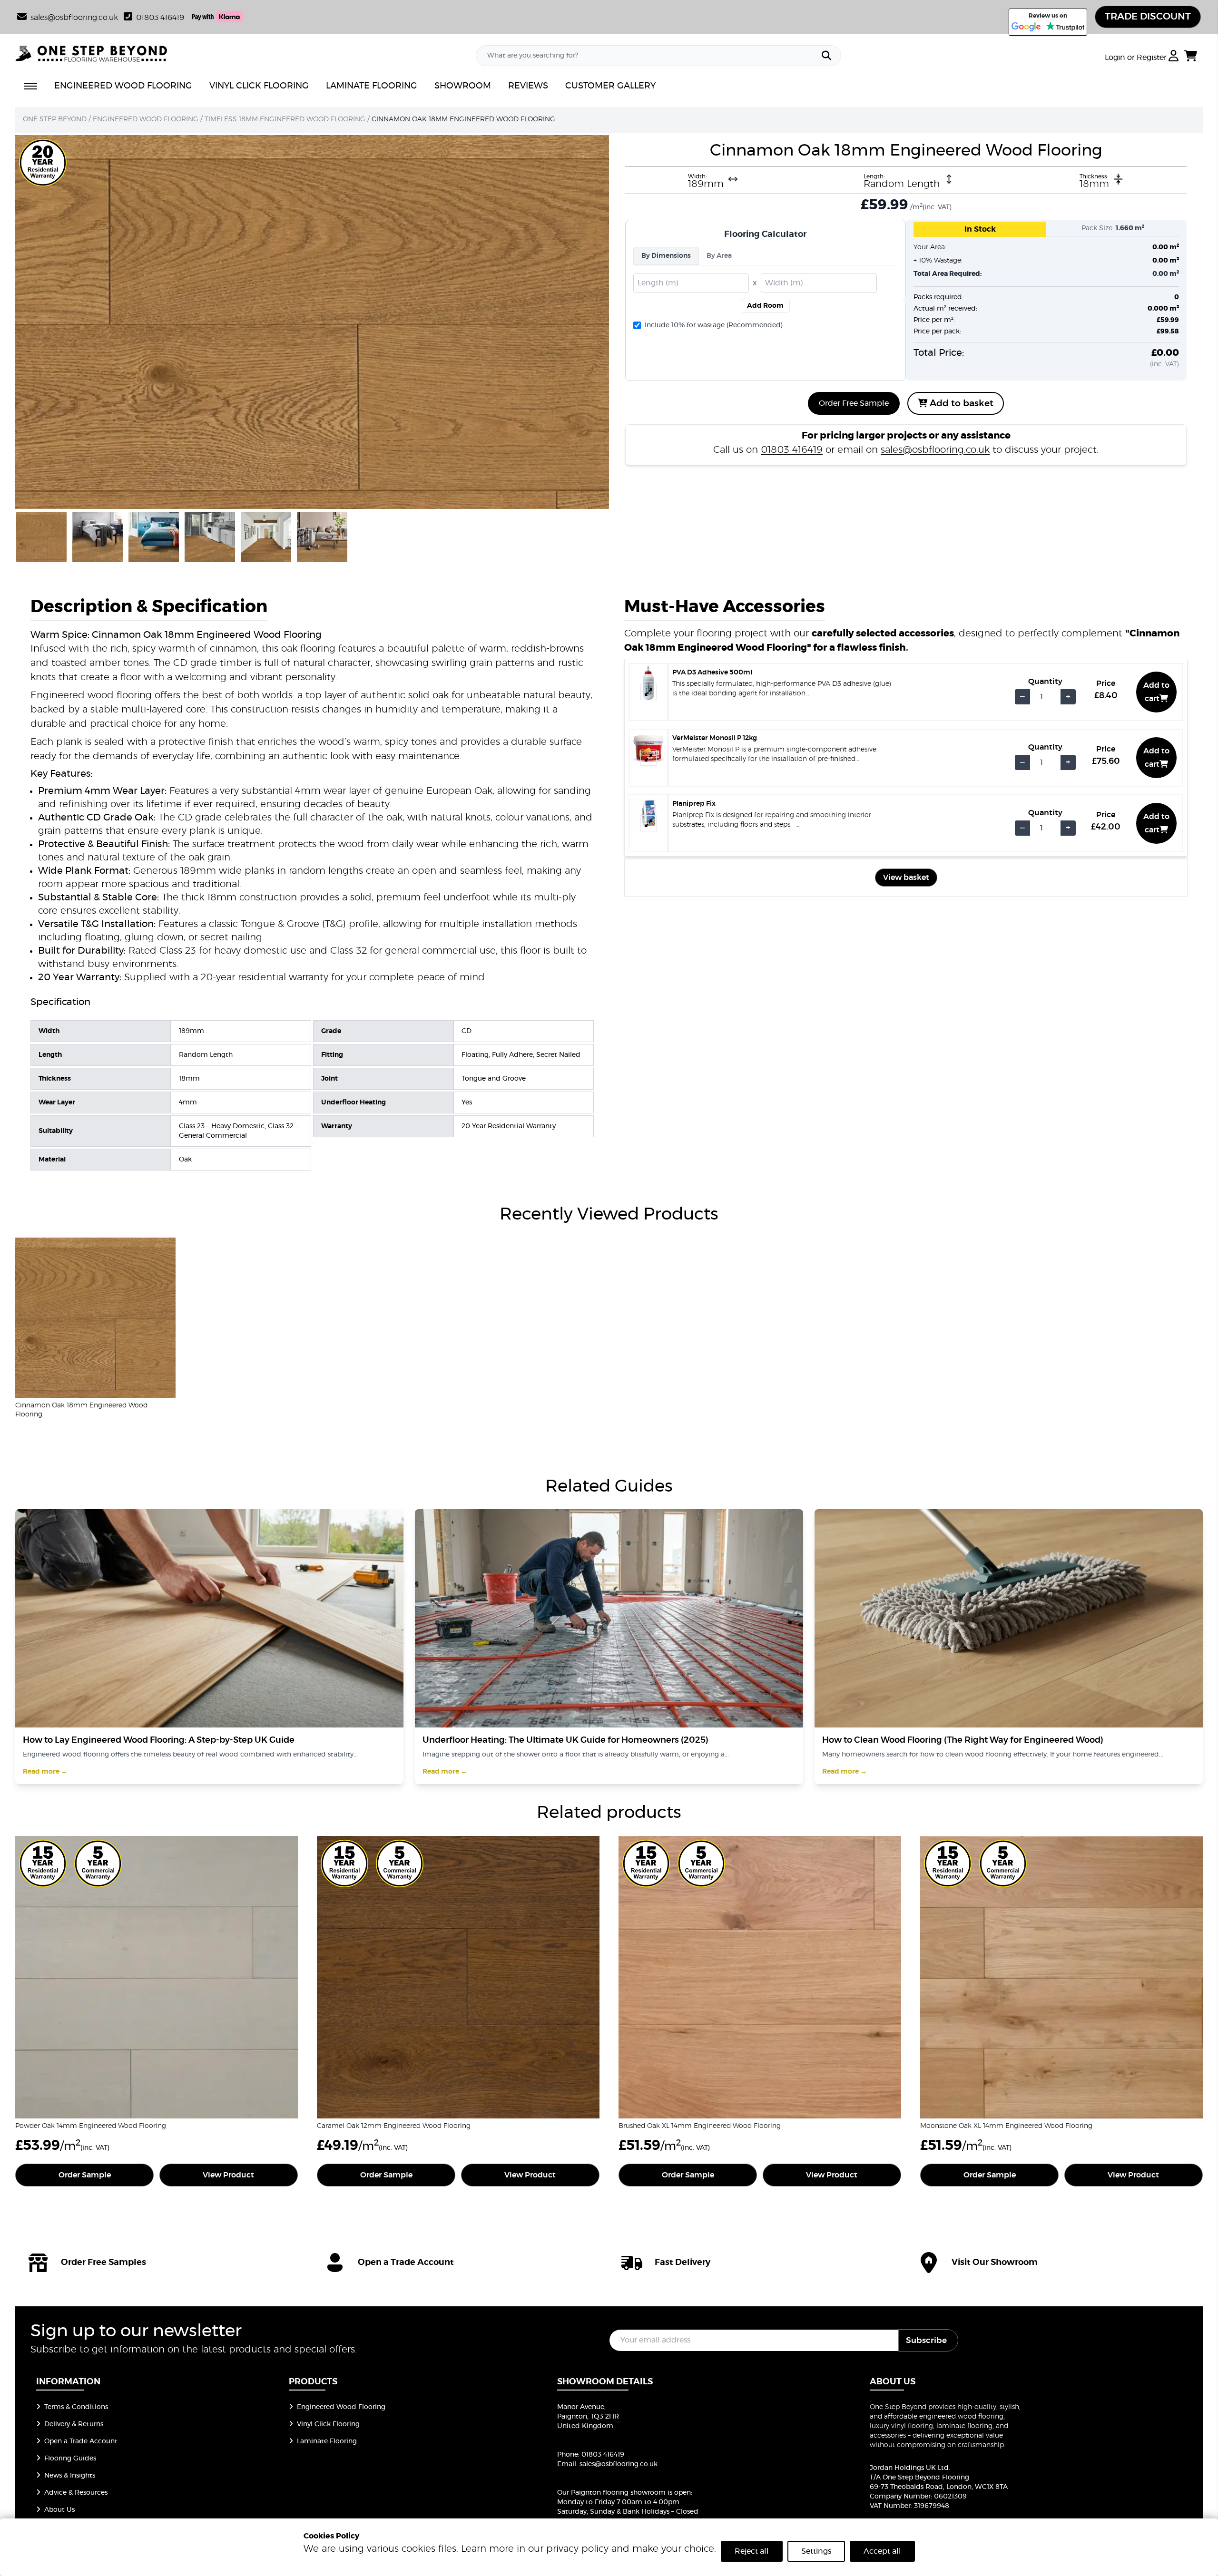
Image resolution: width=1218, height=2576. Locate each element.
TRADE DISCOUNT (1148, 17)
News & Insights (70, 2476)
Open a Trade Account (81, 2441)
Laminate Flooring (327, 2441)
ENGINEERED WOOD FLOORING (123, 86)
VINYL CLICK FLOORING (259, 86)
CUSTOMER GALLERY (610, 86)
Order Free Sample (854, 403)
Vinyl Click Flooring (328, 2424)
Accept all (882, 2551)
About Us (59, 2510)
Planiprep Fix (694, 804)
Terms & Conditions (76, 2407)
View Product (228, 2175)
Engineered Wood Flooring (146, 119)
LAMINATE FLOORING (372, 86)
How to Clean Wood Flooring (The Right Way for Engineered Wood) (963, 1740)
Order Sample (85, 2175)
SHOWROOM (463, 86)
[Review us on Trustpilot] (1065, 27)
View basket (906, 878)
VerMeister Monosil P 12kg (715, 738)
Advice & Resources (76, 2493)
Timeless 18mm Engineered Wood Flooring (285, 119)
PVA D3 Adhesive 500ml (712, 673)
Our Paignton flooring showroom (611, 2493)
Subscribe (926, 2340)
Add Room (765, 306)
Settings (816, 2551)
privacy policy (577, 2549)
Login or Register (1137, 58)
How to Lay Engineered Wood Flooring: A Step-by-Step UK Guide (159, 1740)
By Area (719, 256)
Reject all (752, 2551)
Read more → (45, 1772)
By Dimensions (666, 256)
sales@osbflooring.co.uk (935, 450)
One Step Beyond (55, 119)
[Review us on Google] (1026, 27)
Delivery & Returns (74, 2424)
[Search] (826, 56)
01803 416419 (160, 18)
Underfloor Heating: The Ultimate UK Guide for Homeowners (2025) (565, 1740)
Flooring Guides (70, 2459)
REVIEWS (528, 86)
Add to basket (960, 404)
